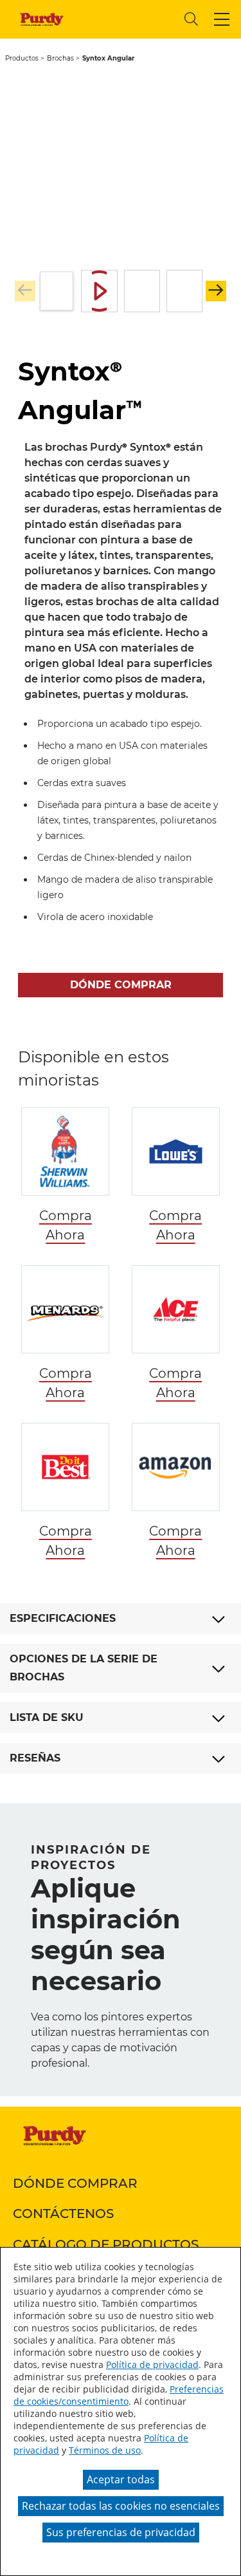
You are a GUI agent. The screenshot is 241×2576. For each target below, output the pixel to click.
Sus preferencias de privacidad (121, 2532)
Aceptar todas (121, 2479)
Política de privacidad (152, 2364)
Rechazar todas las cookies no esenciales (121, 2506)
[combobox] (125, 19)
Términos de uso (105, 2450)
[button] (222, 19)
